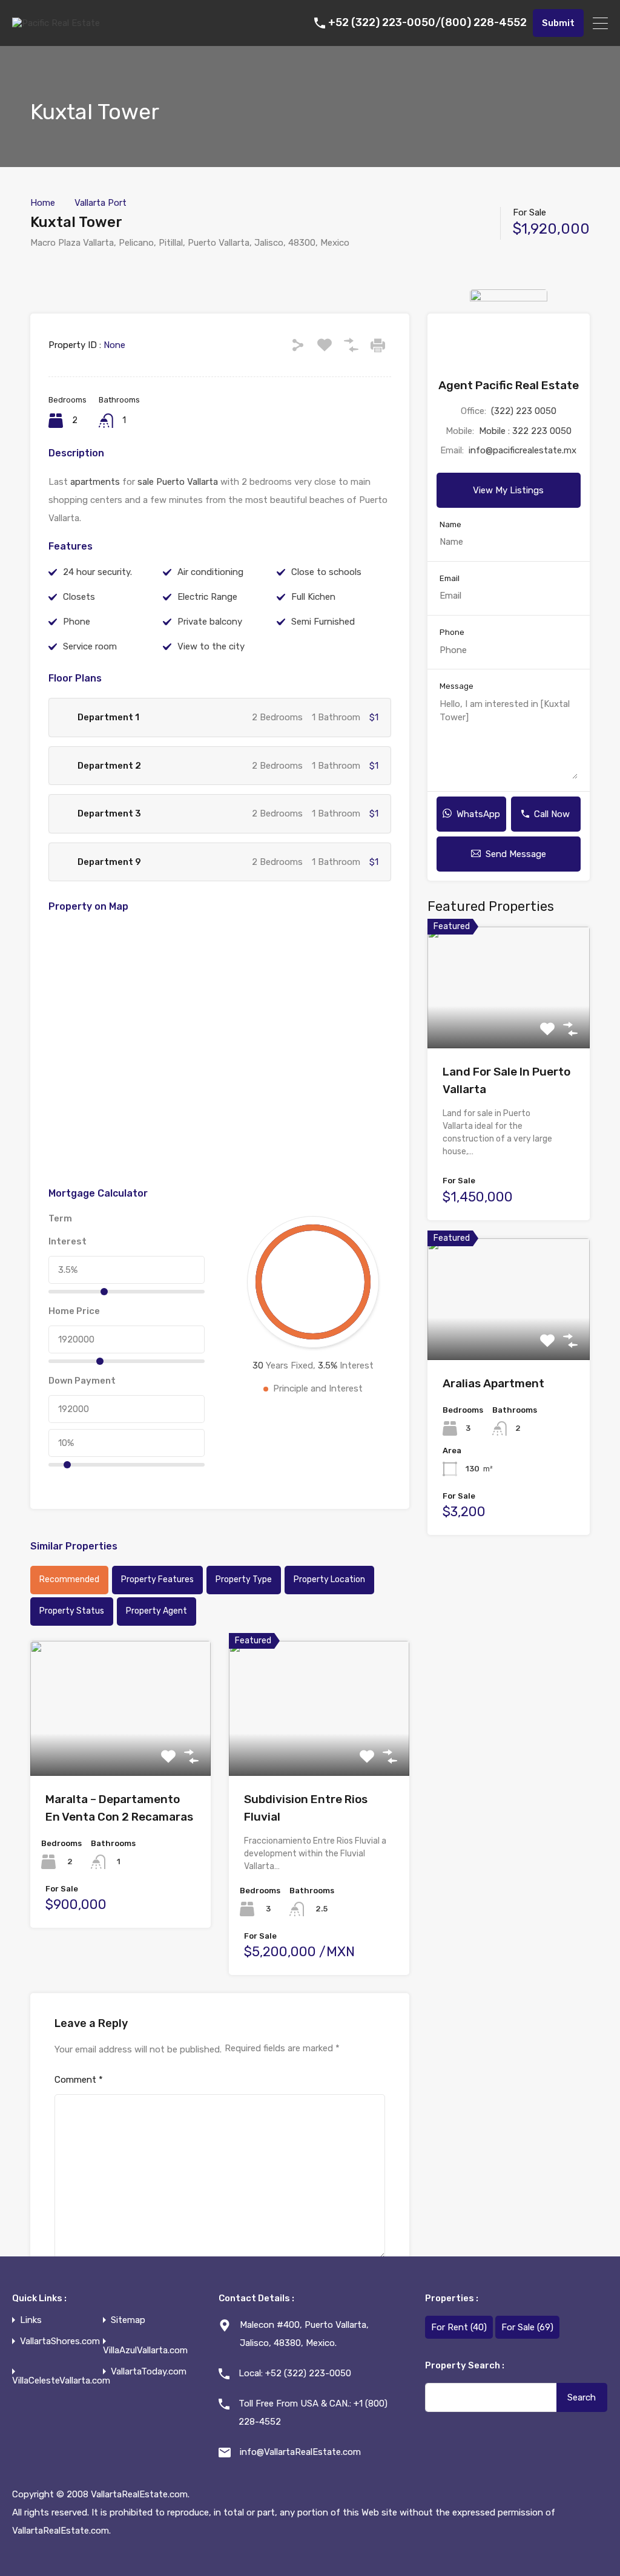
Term (60, 1218)
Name (450, 524)
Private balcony (210, 622)
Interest (68, 1241)
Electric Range (207, 597)
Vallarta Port (101, 203)
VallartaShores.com (60, 2341)
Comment (79, 2080)
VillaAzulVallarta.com (145, 2351)
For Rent (459, 2327)
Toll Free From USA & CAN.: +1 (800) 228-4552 (313, 2413)
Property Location (329, 1579)
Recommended (69, 1579)
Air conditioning (210, 572)
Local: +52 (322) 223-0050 (295, 2373)
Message (457, 686)
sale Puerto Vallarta (178, 482)
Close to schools (326, 572)
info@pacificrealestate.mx (523, 450)
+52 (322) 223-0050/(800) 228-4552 (427, 23)
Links (31, 2320)
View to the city (211, 646)
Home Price (74, 1311)
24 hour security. (97, 572)
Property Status (72, 1611)
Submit (558, 23)
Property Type (244, 1579)
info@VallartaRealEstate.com (300, 2452)
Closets (79, 597)
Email (450, 578)
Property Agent (157, 1611)
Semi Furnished (323, 622)
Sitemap (128, 2320)
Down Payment (82, 1381)
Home (43, 203)
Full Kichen (313, 597)
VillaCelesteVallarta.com (61, 2381)
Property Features (157, 1579)
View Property (120, 1749)
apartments (95, 482)
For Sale (527, 2327)
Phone (77, 622)
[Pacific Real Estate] (56, 23)
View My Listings (508, 490)
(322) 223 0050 (524, 411)
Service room (90, 646)
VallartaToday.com (149, 2372)
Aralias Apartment (493, 1383)
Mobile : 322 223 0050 (525, 431)
